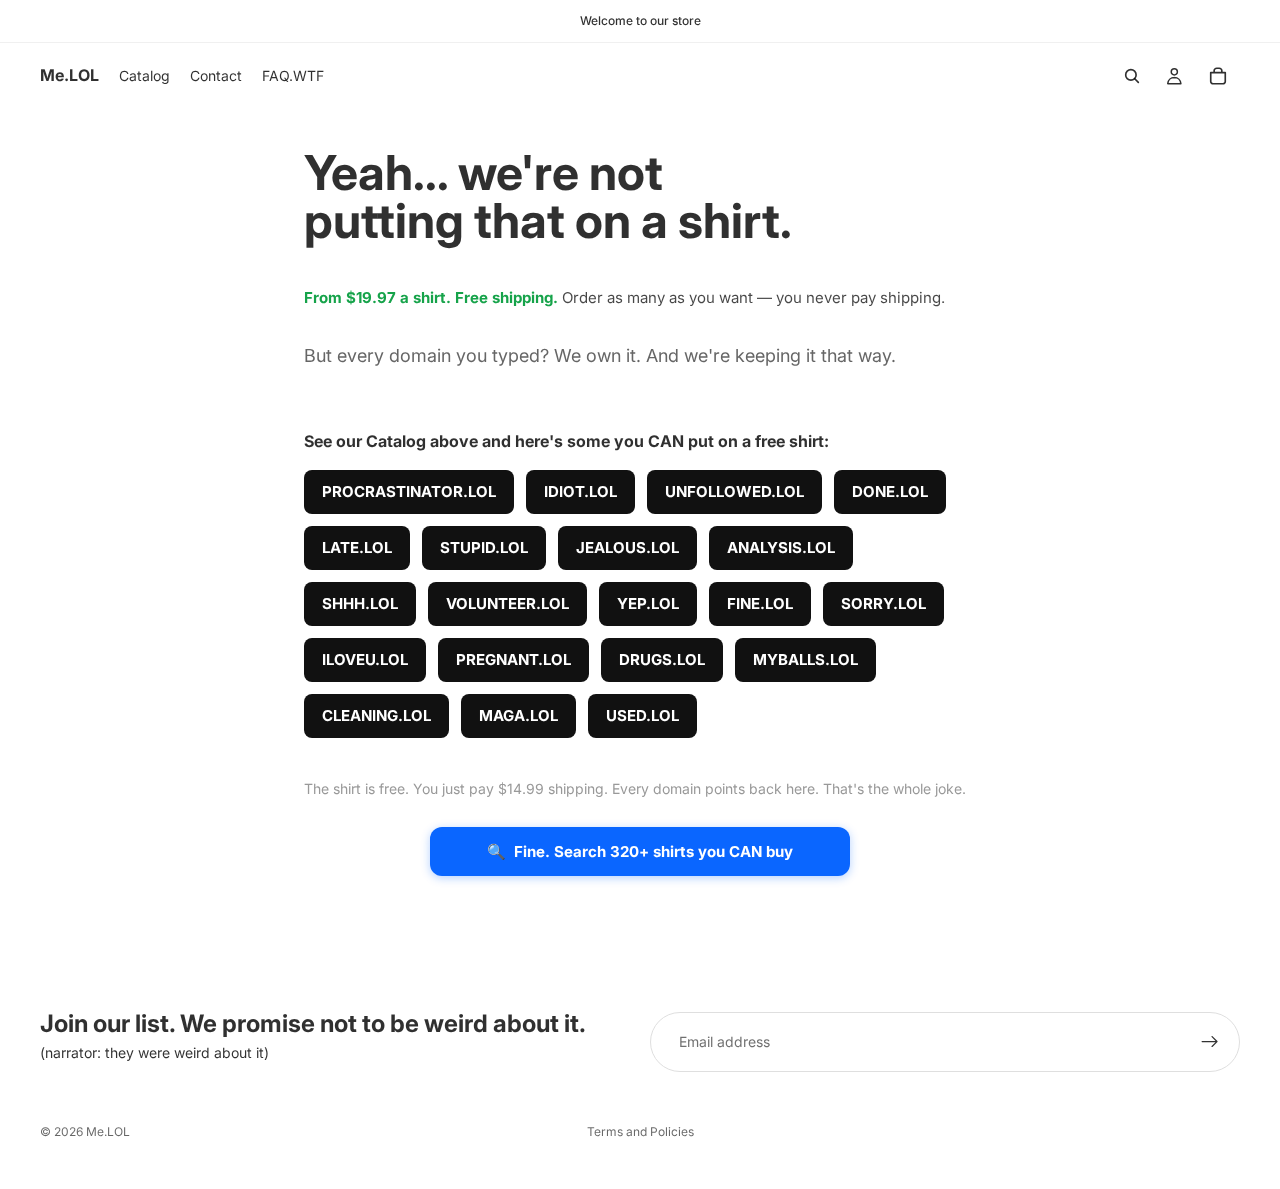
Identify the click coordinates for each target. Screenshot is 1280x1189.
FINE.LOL (760, 603)
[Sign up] (1210, 1042)
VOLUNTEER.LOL (507, 603)
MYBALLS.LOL (805, 659)
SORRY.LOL (883, 603)
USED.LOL (642, 715)
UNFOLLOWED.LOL (734, 491)
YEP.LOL (648, 603)
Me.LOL (108, 1131)
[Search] (1132, 76)
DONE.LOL (890, 491)
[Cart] (1218, 76)
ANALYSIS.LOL (781, 547)
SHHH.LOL (360, 603)
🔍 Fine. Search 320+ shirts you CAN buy (640, 851)
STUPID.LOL (484, 547)
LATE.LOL (357, 547)
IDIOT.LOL (580, 491)
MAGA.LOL (518, 715)
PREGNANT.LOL (513, 659)
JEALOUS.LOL (627, 547)
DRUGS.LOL (662, 659)
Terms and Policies (640, 1131)
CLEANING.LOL (376, 715)
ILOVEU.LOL (365, 659)
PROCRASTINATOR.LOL (409, 491)
